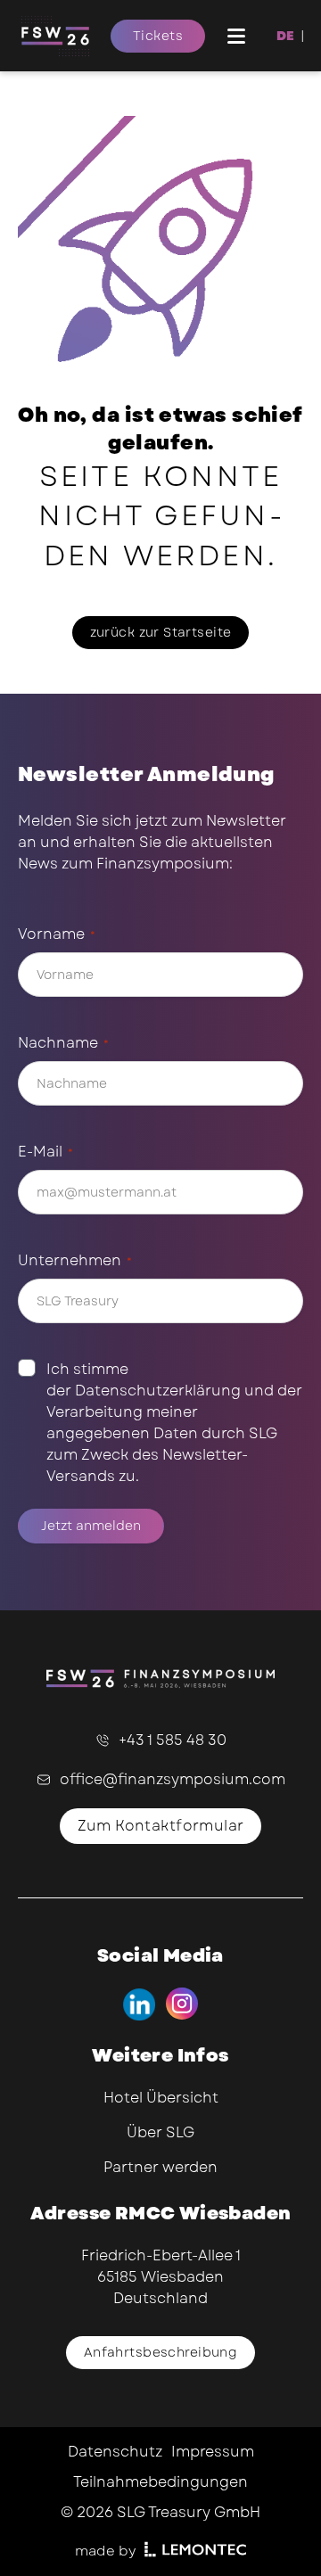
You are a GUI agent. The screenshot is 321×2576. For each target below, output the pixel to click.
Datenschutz (115, 2452)
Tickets (158, 36)
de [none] (285, 36)
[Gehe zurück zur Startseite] (64, 36)
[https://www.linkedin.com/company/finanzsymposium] (139, 2004)
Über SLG (160, 2132)
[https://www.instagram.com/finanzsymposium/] (182, 2004)
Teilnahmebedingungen (160, 2482)
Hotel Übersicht (161, 2098)
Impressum (213, 2452)
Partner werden (160, 2167)
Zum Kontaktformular (161, 1826)
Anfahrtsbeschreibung (160, 2352)
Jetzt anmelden (91, 1526)
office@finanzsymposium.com (173, 1779)
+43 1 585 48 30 (173, 1740)
